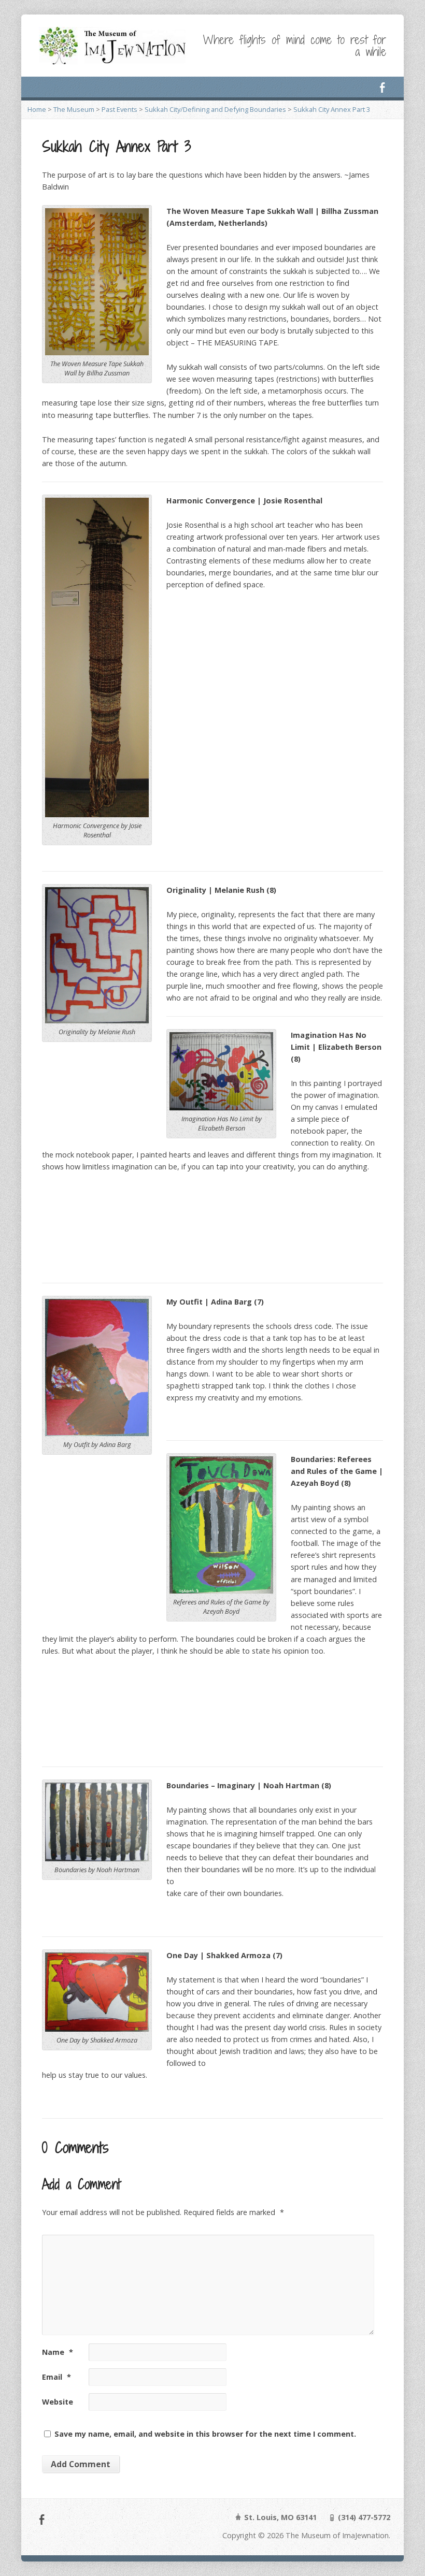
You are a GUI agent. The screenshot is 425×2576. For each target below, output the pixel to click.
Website (58, 2402)
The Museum (74, 109)
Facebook (382, 87)
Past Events (119, 109)
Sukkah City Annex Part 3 (332, 109)
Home (37, 109)
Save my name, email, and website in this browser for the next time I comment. (205, 2434)
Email (56, 2377)
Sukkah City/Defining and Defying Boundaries (215, 109)
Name (58, 2352)
